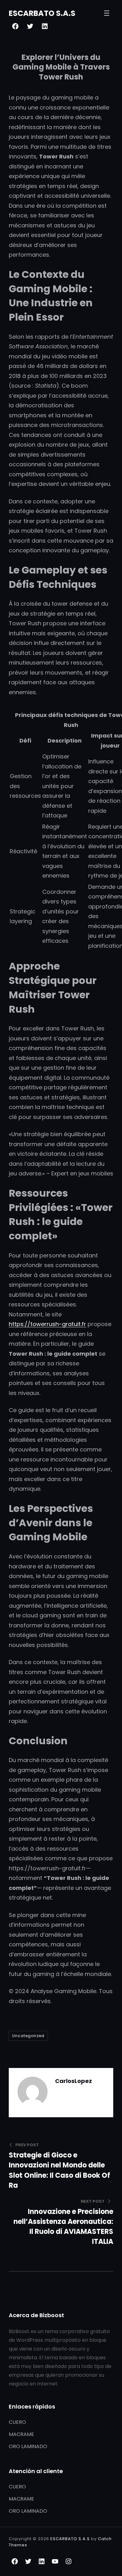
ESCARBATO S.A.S (42, 13)
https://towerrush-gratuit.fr (47, 1324)
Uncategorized (28, 2036)
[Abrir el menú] (107, 13)
